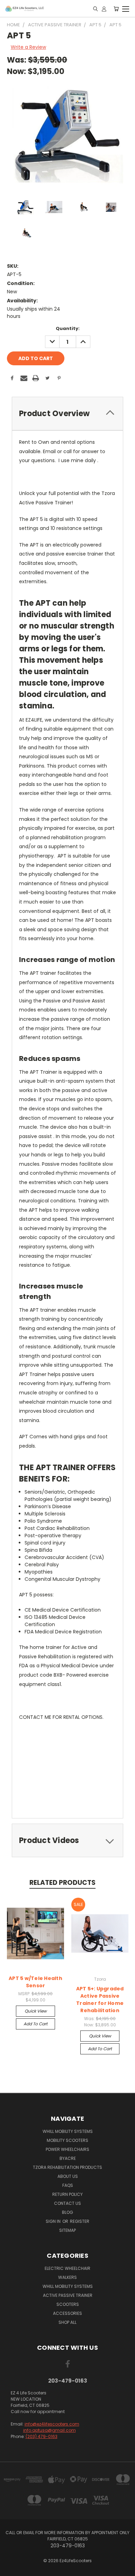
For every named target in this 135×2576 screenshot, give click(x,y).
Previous (11, 2569)
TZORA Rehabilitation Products (67, 2167)
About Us (68, 2176)
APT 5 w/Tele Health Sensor (35, 1982)
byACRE (68, 2158)
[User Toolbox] (104, 9)
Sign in (54, 2221)
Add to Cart (35, 2024)
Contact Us (67, 2203)
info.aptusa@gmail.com (49, 2430)
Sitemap (67, 2230)
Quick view (36, 2011)
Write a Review (28, 47)
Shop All (67, 2322)
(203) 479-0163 (42, 2436)
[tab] (67, 414)
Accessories (67, 2313)
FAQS (68, 2185)
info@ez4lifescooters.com (52, 2424)
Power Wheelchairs (67, 2149)
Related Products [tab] (62, 1883)
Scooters (68, 2304)
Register (80, 2221)
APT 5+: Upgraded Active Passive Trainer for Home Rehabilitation (100, 2000)
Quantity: (68, 328)
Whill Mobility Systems (68, 2131)
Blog (67, 2212)
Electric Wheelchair (67, 2268)
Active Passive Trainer (68, 2295)
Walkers (67, 2277)
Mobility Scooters (67, 2140)
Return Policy (67, 2194)
